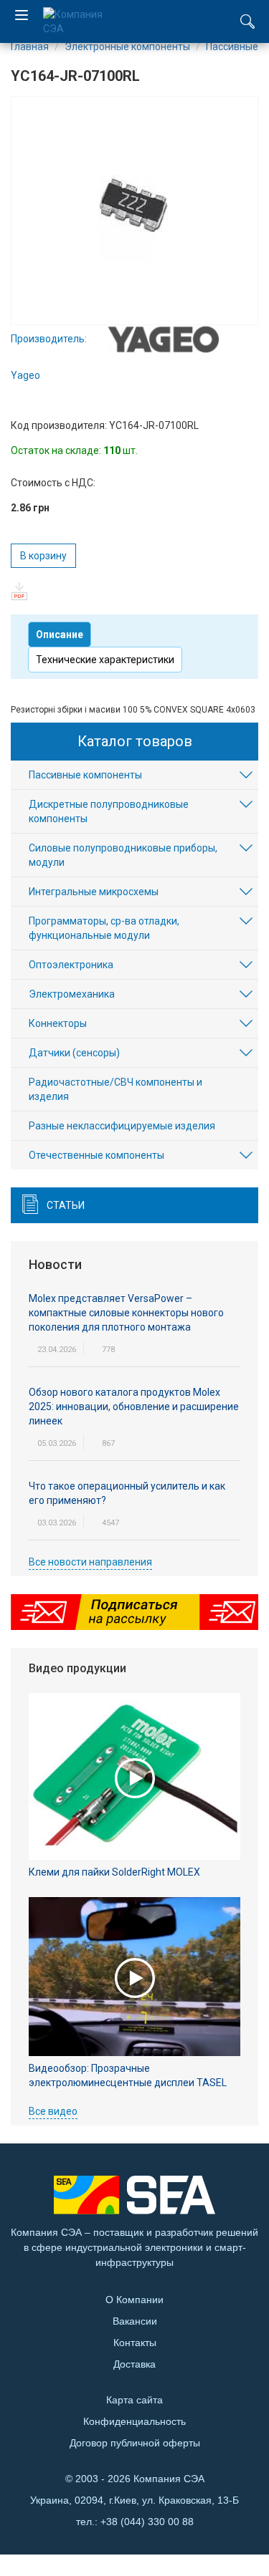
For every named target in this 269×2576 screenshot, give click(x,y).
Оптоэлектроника (71, 965)
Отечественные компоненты (96, 1155)
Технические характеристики (105, 660)
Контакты (135, 2343)
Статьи (66, 1205)
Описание (60, 635)
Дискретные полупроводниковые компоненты (109, 811)
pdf (20, 591)
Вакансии (135, 2321)
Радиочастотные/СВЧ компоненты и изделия (115, 1089)
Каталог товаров (135, 741)
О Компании (134, 2300)
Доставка (134, 2364)
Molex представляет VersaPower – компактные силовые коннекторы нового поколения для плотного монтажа (126, 1313)
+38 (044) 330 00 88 (147, 2522)
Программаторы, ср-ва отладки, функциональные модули (104, 928)
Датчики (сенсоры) (74, 1053)
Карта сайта (134, 2400)
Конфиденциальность (134, 2421)
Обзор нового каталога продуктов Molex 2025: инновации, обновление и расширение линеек (134, 1407)
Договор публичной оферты (135, 2443)
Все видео (53, 2111)
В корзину (43, 556)
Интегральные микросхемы (94, 892)
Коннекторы (58, 1023)
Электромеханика (72, 994)
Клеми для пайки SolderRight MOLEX (114, 1872)
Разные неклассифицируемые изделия (122, 1126)
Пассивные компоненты (85, 775)
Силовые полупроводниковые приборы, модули (123, 855)
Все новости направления (90, 1562)
